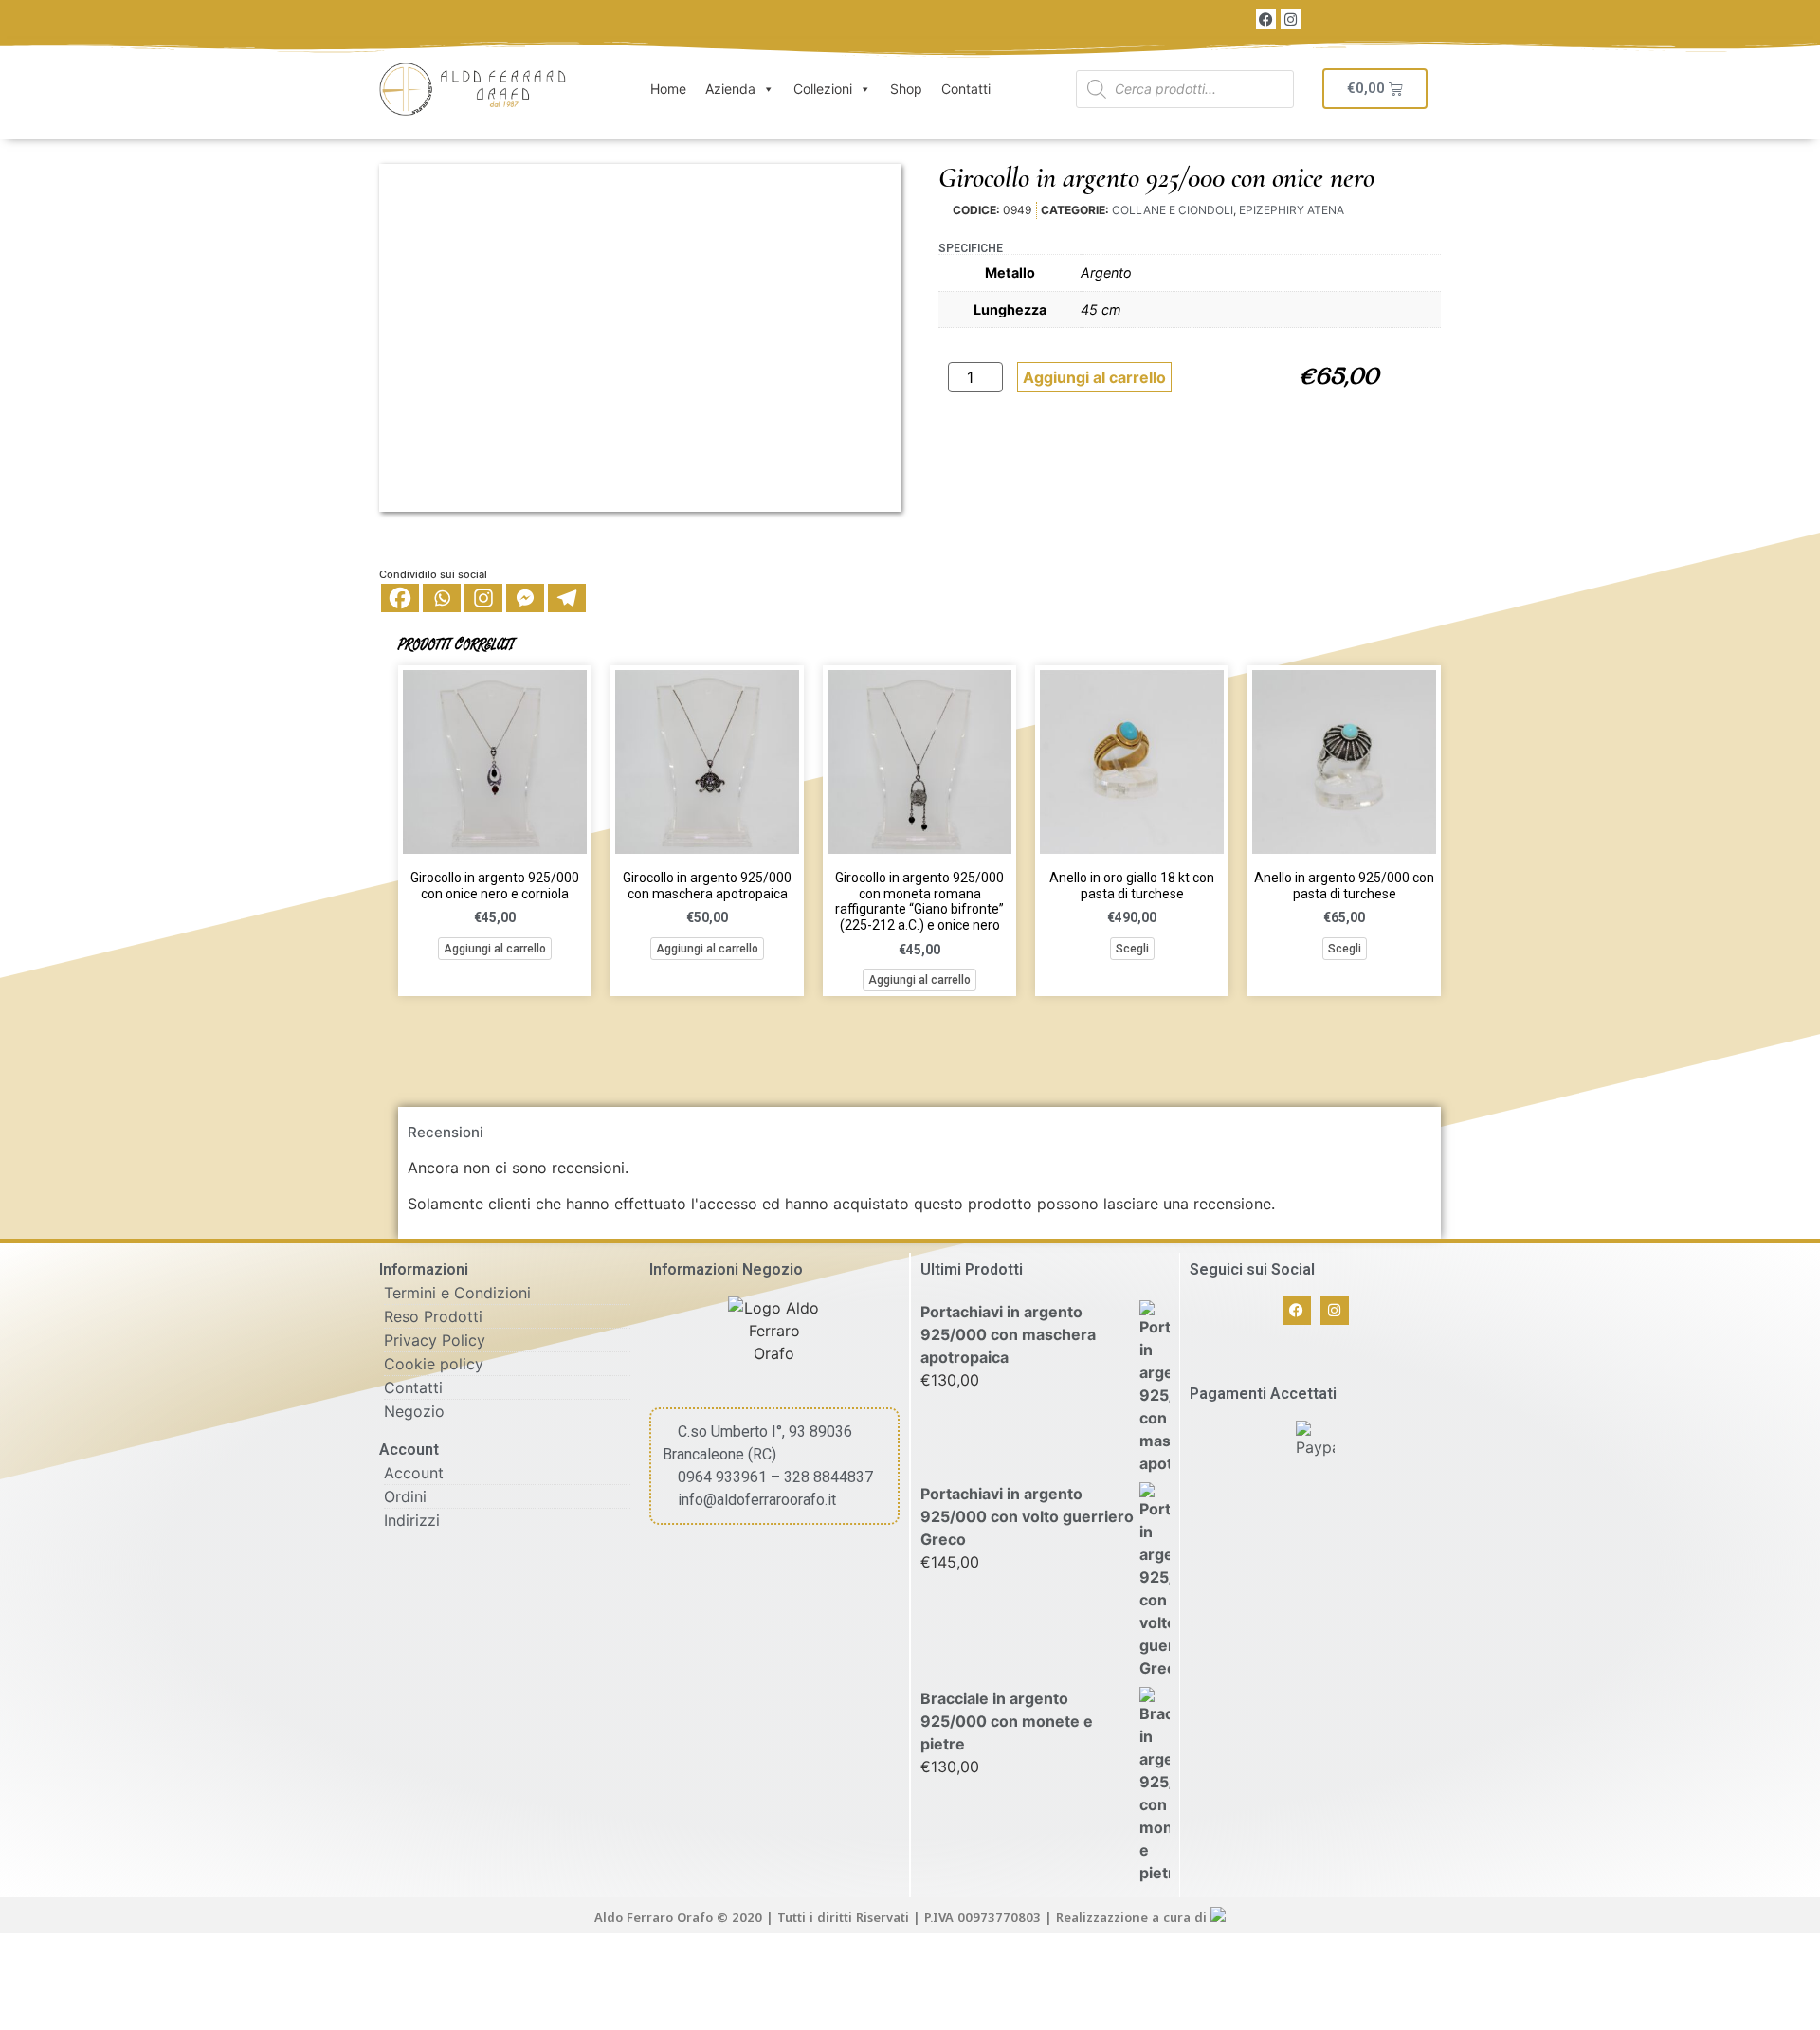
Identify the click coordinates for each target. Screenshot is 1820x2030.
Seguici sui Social (1252, 1269)
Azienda (730, 89)
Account (414, 1473)
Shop (906, 89)
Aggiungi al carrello (1094, 377)
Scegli (1132, 949)
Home (668, 89)
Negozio (414, 1411)
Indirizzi (412, 1520)
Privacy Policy (435, 1340)
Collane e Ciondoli (1173, 210)
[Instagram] (1291, 19)
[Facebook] (1266, 19)
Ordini (405, 1496)
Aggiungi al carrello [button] (495, 949)
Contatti (966, 89)
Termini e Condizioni (457, 1293)
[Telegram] (567, 598)
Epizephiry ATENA (1292, 210)
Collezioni (823, 89)
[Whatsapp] (442, 598)
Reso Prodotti (433, 1316)
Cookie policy (434, 1364)
